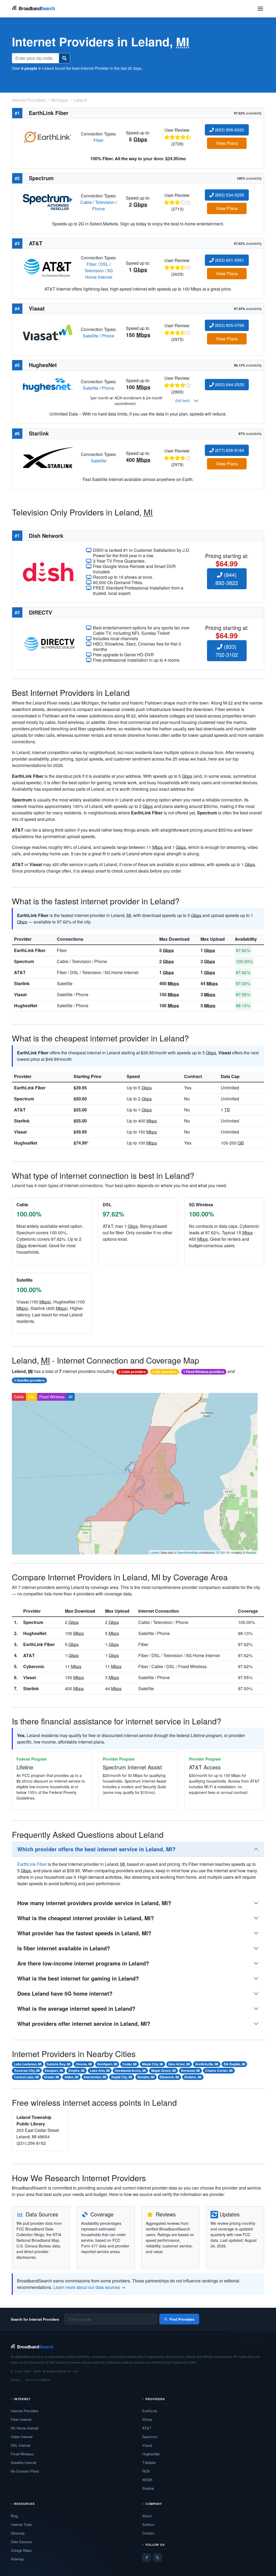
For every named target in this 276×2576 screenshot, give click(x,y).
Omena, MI (84, 2064)
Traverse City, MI (27, 2070)
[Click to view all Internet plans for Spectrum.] (48, 202)
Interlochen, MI (95, 2077)
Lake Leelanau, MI (28, 2064)
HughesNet (26, 1005)
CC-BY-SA (223, 1552)
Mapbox (251, 1552)
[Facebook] (147, 2557)
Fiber (99, 140)
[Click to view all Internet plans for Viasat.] (48, 332)
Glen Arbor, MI (179, 2064)
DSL (104, 264)
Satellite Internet (24, 2462)
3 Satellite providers (29, 1380)
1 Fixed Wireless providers (204, 1372)
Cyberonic (34, 1666)
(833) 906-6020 (229, 130)
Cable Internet (22, 2437)
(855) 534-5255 (229, 195)
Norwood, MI (190, 2070)
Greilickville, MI (207, 2064)
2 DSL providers (164, 1372)
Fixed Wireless (52, 1397)
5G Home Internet (99, 274)
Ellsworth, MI (169, 2077)
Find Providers (182, 2319)
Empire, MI (77, 2070)
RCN (146, 2471)
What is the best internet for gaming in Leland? (78, 1978)
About (147, 2516)
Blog (14, 2516)
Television (105, 202)
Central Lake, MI (26, 2077)
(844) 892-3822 (227, 579)
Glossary (18, 2533)
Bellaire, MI (193, 2077)
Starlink (22, 983)
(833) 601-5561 (229, 260)
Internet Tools (21, 2524)
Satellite (91, 336)
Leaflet (154, 1552)
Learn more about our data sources (87, 2287)
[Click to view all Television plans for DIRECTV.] (49, 643)
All (70, 1397)
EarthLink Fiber (30, 950)
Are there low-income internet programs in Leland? (83, 1963)
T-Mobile (149, 2462)
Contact (148, 2533)
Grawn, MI (51, 2077)
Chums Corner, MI (219, 2070)
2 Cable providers (132, 1372)
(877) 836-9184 (229, 450)
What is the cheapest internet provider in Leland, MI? (86, 1918)
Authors (148, 2524)
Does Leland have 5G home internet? (65, 1993)
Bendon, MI (146, 2077)
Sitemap (17, 2559)
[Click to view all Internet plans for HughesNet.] (48, 384)
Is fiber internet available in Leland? (64, 1948)
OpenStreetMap (187, 1552)
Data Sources (21, 2542)
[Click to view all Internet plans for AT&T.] (48, 267)
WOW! (147, 2480)
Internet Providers (25, 2411)
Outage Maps (21, 2550)
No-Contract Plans (25, 2471)
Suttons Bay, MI (58, 2064)
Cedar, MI (130, 2064)
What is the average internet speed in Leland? (76, 2008)
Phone (99, 209)
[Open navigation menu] (260, 9)
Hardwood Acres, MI (130, 2070)
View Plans (227, 143)
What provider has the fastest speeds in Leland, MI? (84, 1933)
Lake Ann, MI (100, 2070)
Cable (86, 202)
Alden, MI (71, 2077)
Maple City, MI (153, 2064)
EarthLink (150, 2411)
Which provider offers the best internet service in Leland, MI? (96, 1849)
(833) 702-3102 (227, 651)
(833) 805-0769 (229, 325)
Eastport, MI (54, 2070)
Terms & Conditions (38, 2380)
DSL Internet (21, 2445)
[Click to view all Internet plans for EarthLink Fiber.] (48, 136)
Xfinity (147, 2419)
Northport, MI (107, 2064)
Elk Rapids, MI (234, 2064)
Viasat (20, 994)
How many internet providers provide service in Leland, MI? (94, 1903)
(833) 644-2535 (229, 384)
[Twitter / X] (157, 2557)
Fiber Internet (21, 2419)
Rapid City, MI (122, 2077)
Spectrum (24, 961)
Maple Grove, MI (163, 2070)
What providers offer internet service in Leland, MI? (84, 2023)
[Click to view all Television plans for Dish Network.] (49, 571)
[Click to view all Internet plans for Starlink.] (48, 457)
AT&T (20, 972)
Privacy (16, 2380)
